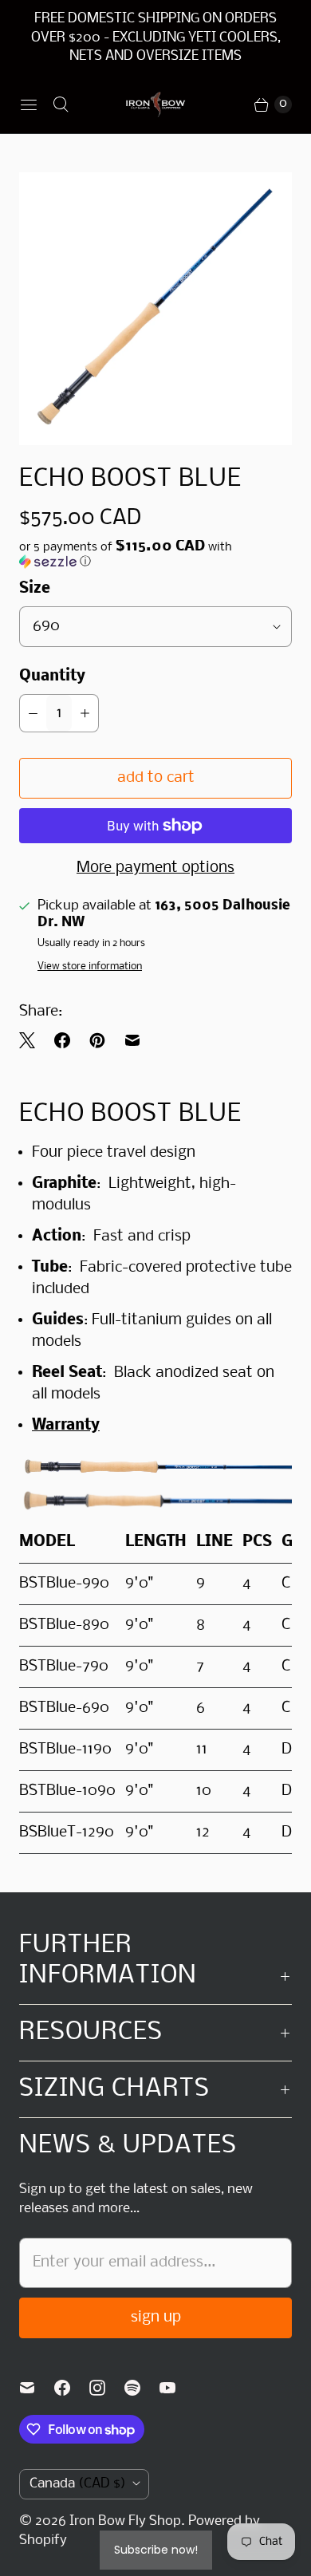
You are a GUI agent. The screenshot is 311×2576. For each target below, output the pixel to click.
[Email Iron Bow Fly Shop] (37, 2388)
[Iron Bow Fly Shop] (156, 105)
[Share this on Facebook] (62, 1040)
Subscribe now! (156, 2550)
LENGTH (156, 1542)
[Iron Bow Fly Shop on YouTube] (177, 2388)
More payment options (155, 868)
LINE (215, 1542)
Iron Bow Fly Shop (125, 2521)
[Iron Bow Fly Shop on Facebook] (72, 2388)
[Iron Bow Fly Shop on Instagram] (107, 2388)
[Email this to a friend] (132, 1040)
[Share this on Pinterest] (97, 1040)
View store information (90, 966)
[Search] (61, 105)
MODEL (47, 1542)
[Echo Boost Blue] (155, 309)
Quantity (52, 677)
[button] (155, 554)
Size (35, 589)
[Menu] (29, 105)
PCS (257, 1542)
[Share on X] (32, 1040)
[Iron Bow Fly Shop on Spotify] (142, 2388)
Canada (78, 2484)
